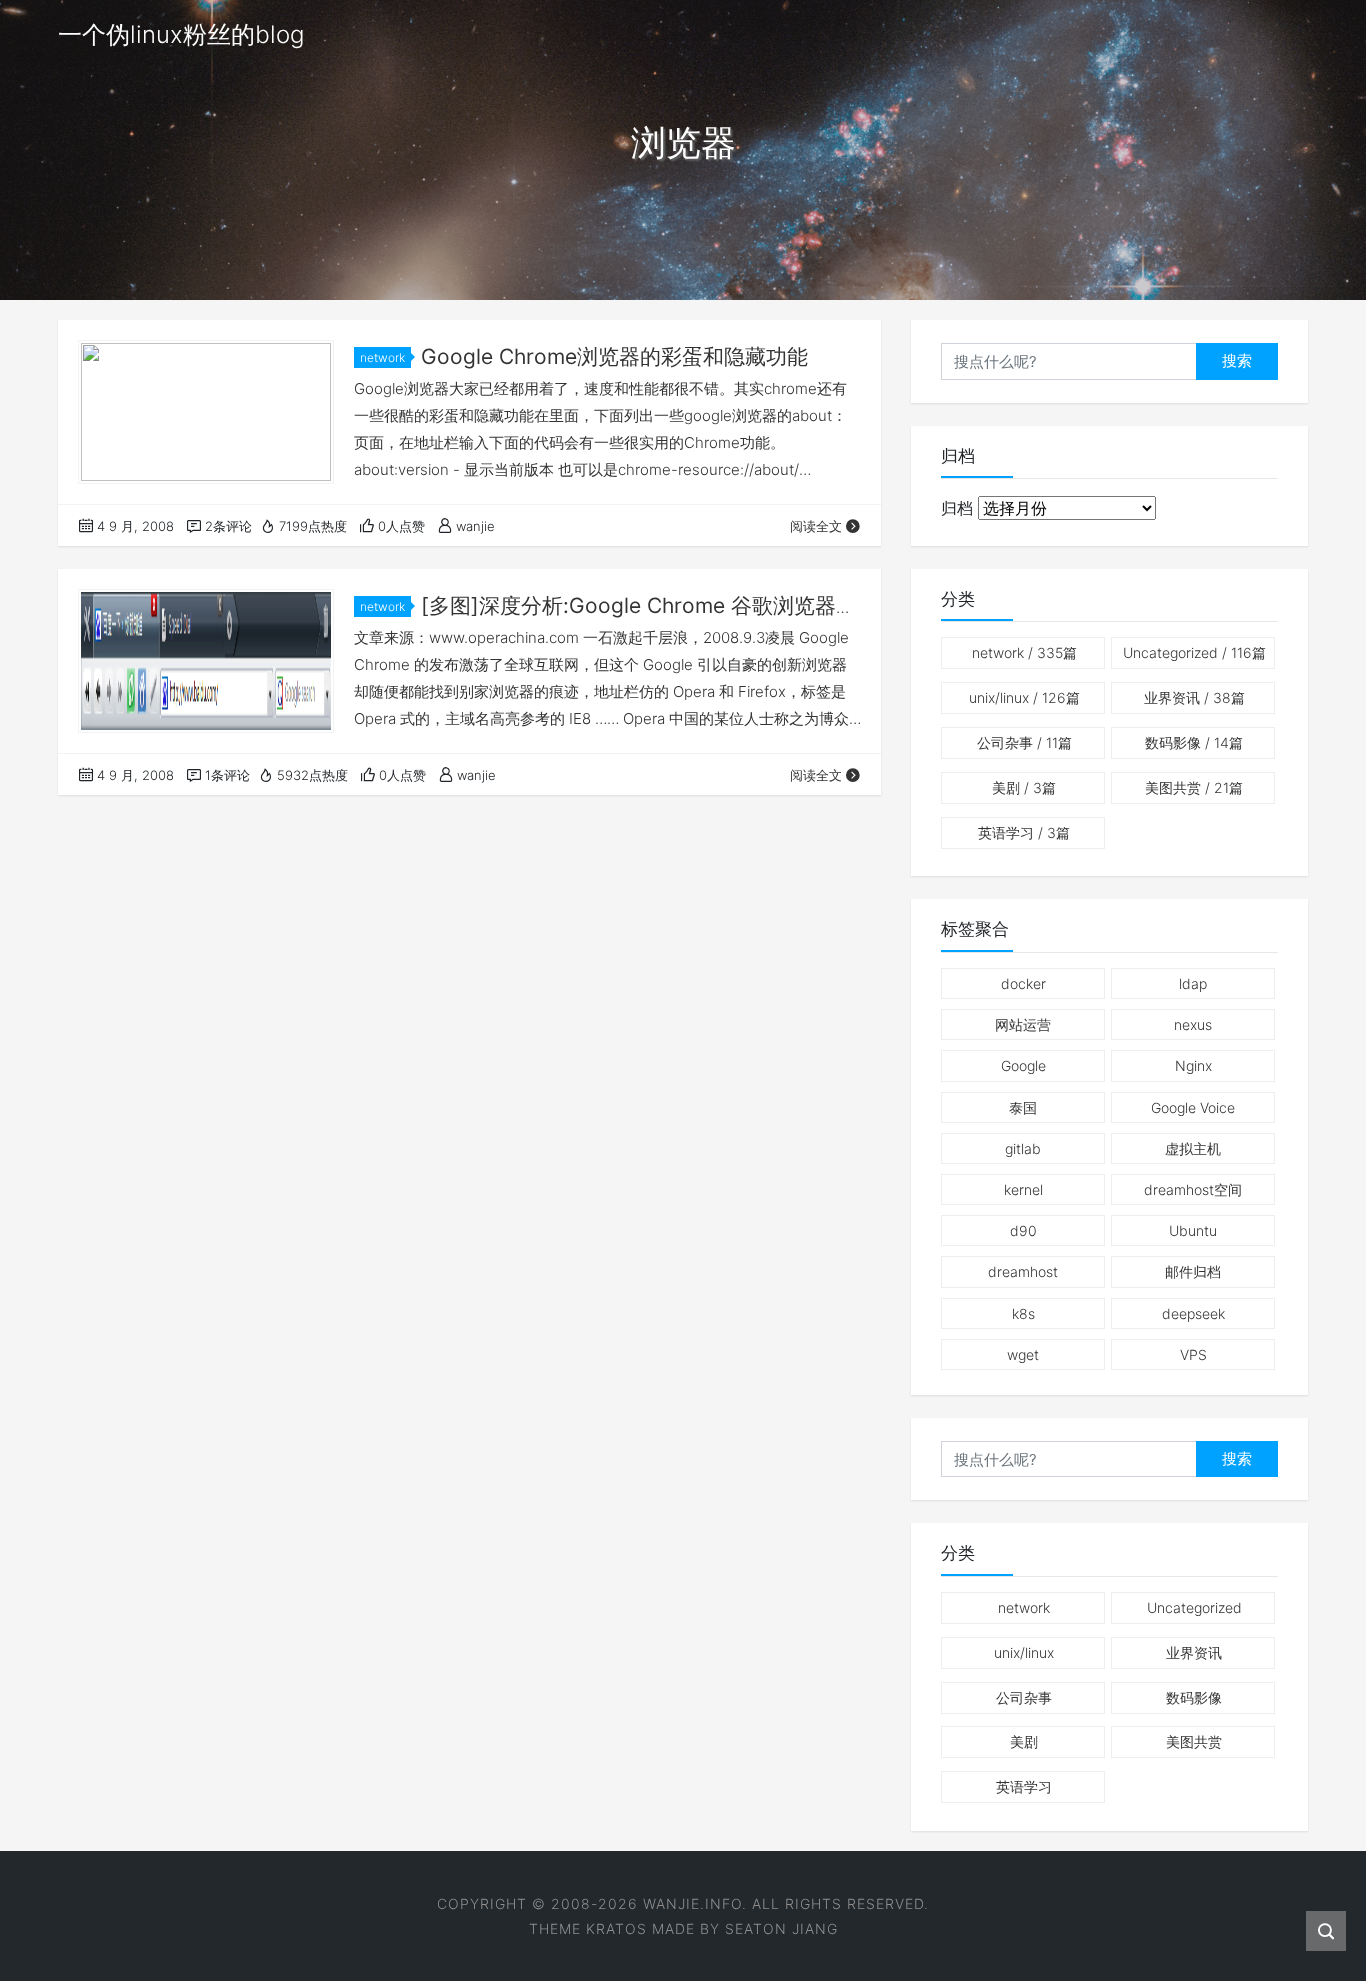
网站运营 (1023, 1024)
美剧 (1024, 787)
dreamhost (1023, 1271)
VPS (1193, 1354)
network (382, 357)
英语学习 (1024, 832)
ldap (1193, 983)
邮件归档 (1193, 1271)
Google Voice (1193, 1107)
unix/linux (1024, 697)
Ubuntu (1193, 1230)
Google (1023, 1065)
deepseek (1193, 1313)
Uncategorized (1194, 652)
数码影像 (1194, 742)
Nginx (1193, 1065)
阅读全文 (816, 526)
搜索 (1237, 360)
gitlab (1023, 1148)
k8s (1023, 1313)
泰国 (1023, 1107)
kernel (1023, 1189)
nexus (1193, 1024)
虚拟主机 (1193, 1148)
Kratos (616, 1928)
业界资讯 (1194, 697)
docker (1023, 983)
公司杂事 (1024, 742)
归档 (957, 508)
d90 (1023, 1230)
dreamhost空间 (1193, 1189)
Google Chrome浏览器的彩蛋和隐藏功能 (614, 356)
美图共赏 (1194, 787)
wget (1023, 1354)
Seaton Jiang (781, 1928)
